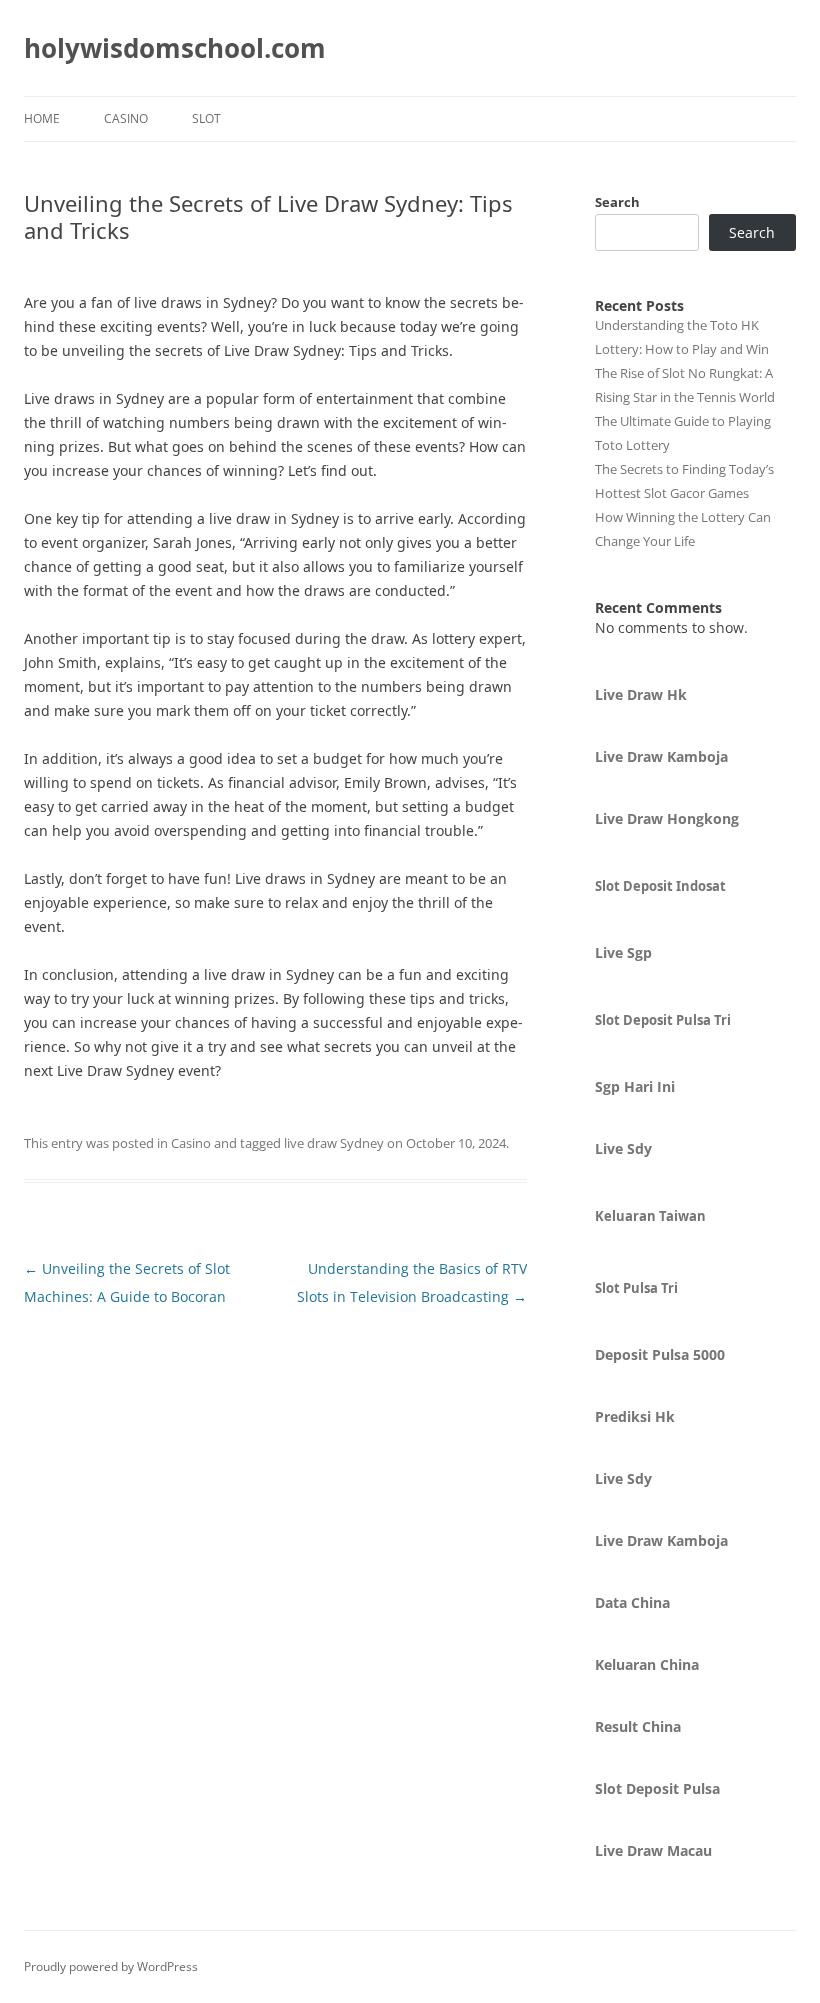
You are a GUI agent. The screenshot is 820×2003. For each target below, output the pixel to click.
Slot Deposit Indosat (660, 886)
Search (617, 202)
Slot (206, 118)
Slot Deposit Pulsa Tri (663, 1020)
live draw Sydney (334, 1143)
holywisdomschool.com (175, 48)
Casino (126, 118)
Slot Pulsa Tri (636, 1288)
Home (42, 118)
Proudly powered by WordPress (111, 1966)
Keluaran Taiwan (650, 1216)
